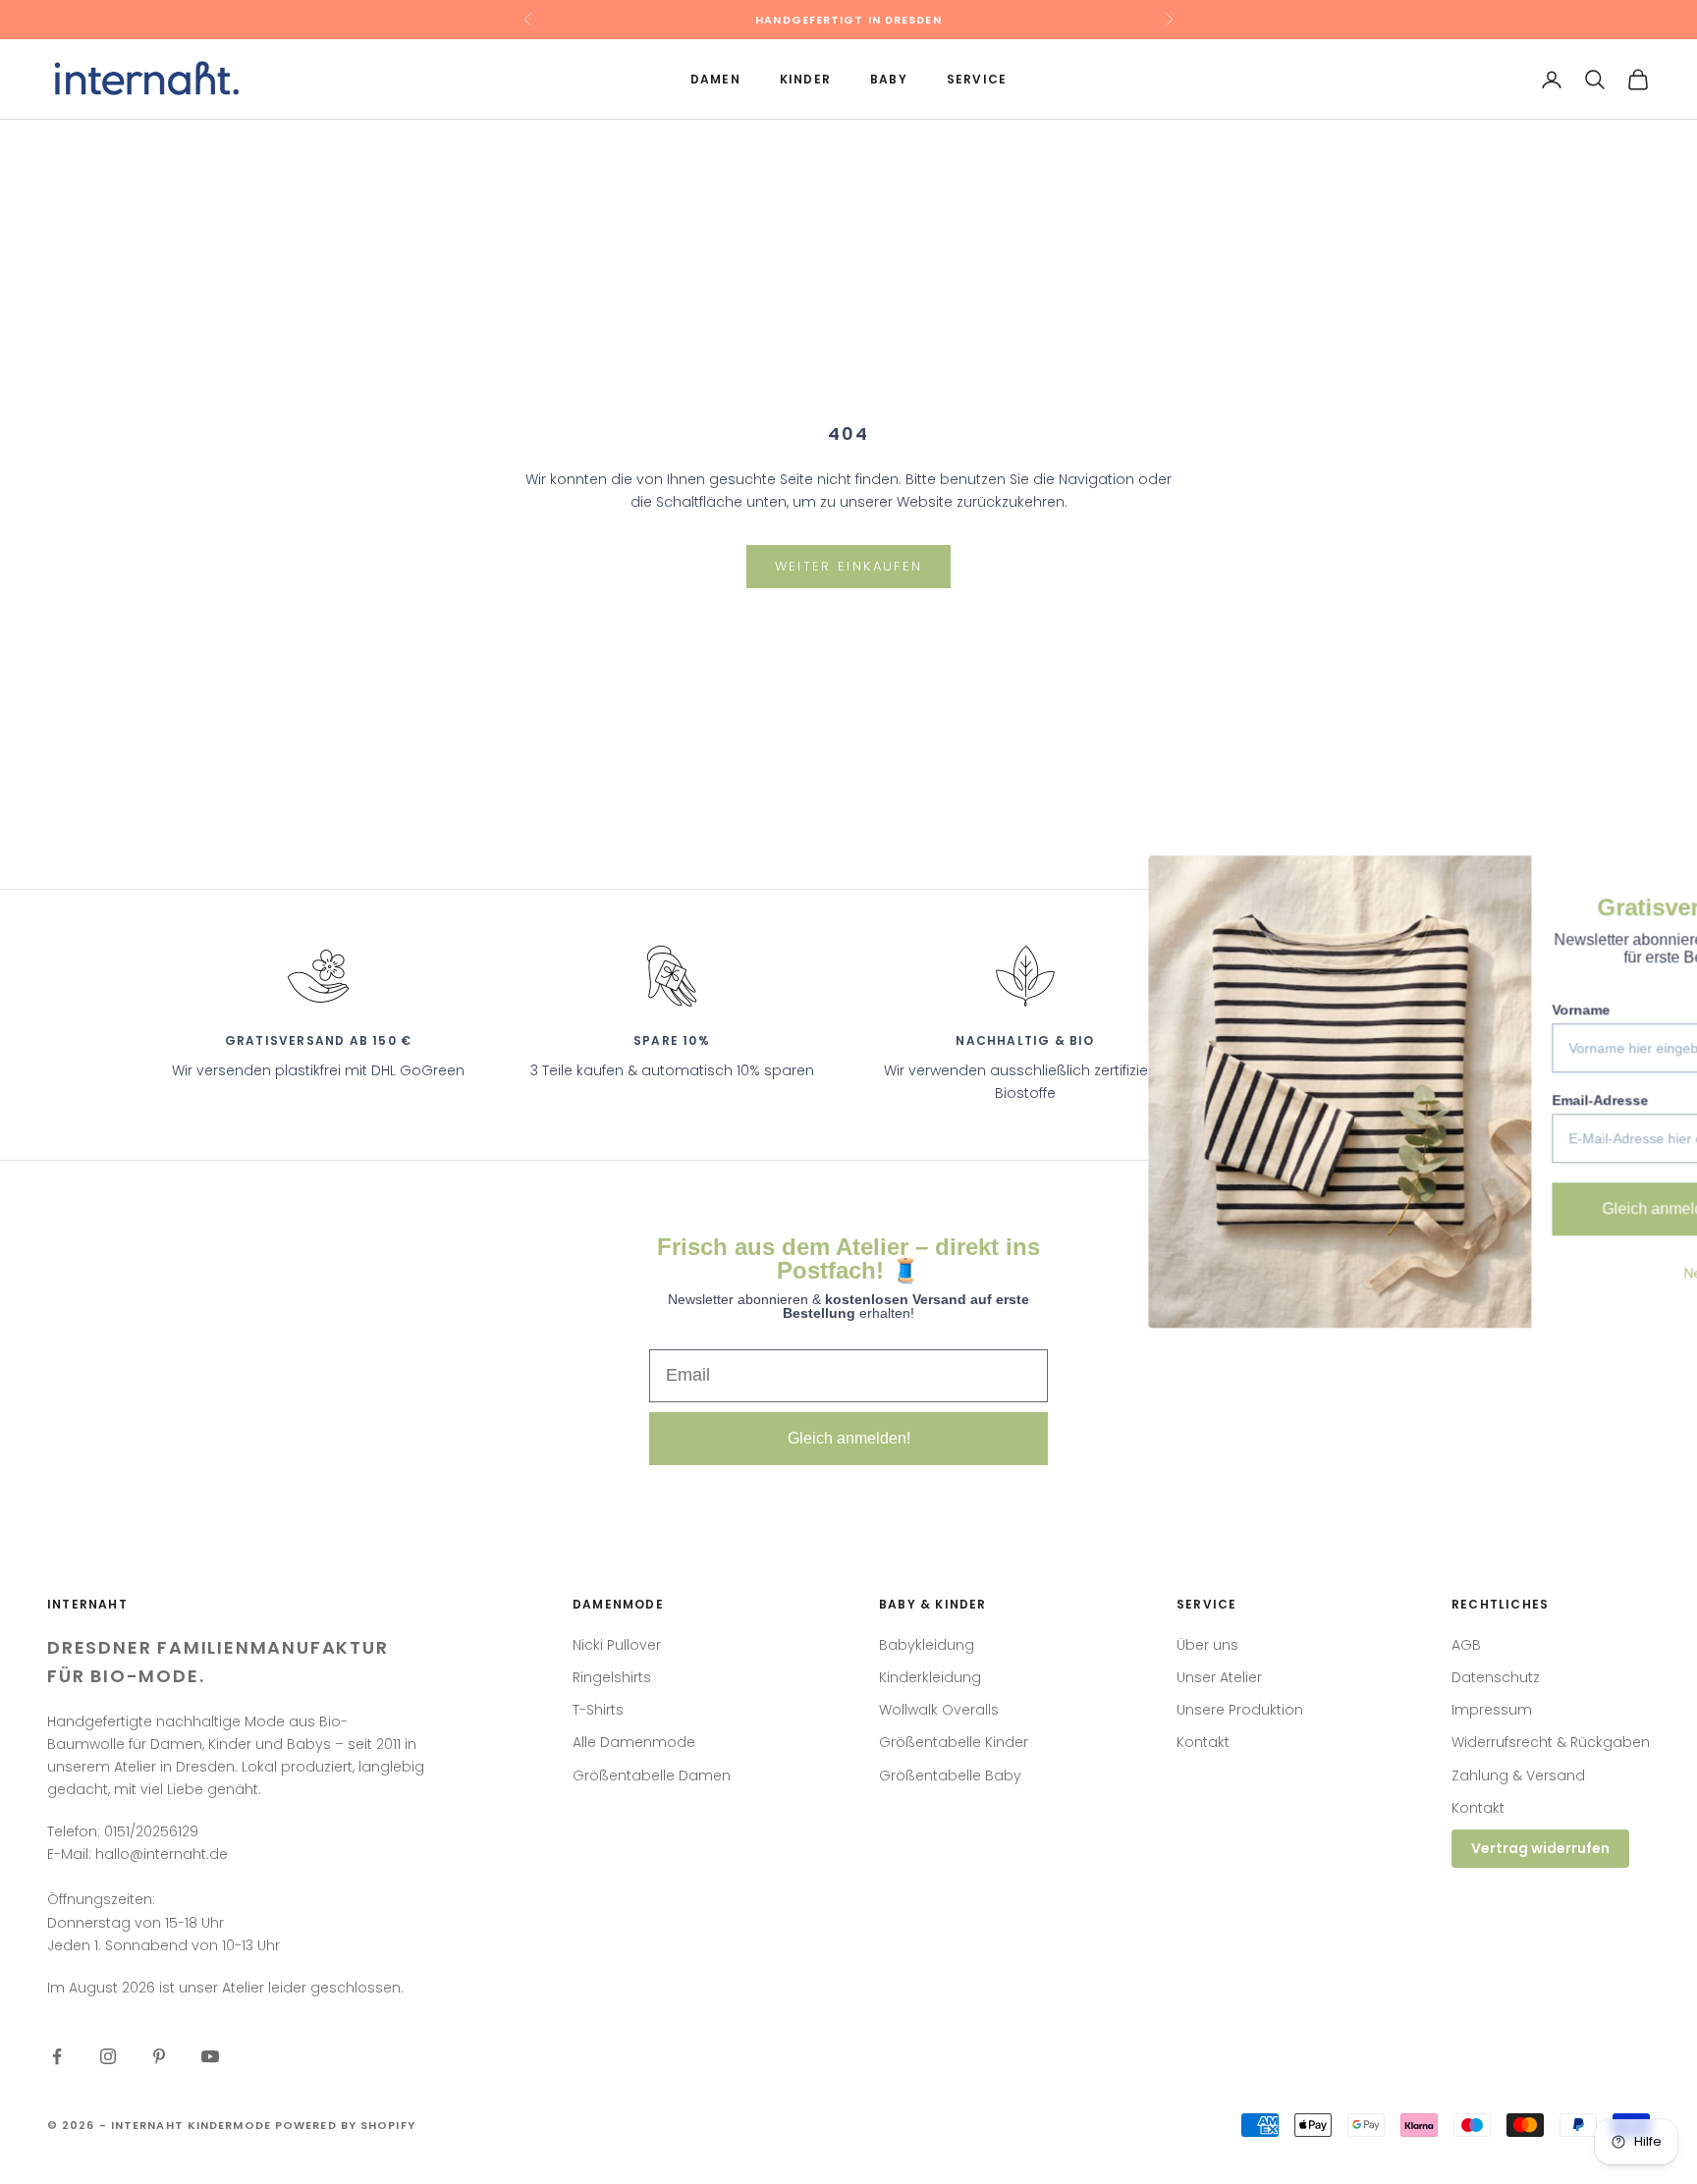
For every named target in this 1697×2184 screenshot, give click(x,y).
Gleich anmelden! (849, 1438)
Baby (889, 79)
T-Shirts (598, 1710)
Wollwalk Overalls (939, 1710)
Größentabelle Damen (652, 1775)
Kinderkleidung (930, 1677)
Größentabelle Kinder (954, 1742)
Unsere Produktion (1240, 1710)
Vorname (1344, 1010)
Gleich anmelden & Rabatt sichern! (1486, 1208)
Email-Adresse (1363, 1100)
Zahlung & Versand (1518, 1775)
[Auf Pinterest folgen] (159, 2056)
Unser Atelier (1219, 1677)
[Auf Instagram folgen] (108, 2056)
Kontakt (1203, 1742)
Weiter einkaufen (848, 566)
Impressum (1492, 1710)
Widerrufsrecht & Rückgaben (1551, 1742)
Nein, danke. (1486, 1273)
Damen (715, 79)
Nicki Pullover (617, 1645)
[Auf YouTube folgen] (210, 2056)
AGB (1466, 1645)
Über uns (1207, 1645)
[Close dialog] (1652, 880)
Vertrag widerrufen (1540, 1848)
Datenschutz (1496, 1677)
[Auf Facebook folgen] (57, 2056)
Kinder (805, 79)
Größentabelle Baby (950, 1775)
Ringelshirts (612, 1677)
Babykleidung (927, 1645)
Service (977, 79)
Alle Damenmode (634, 1742)
